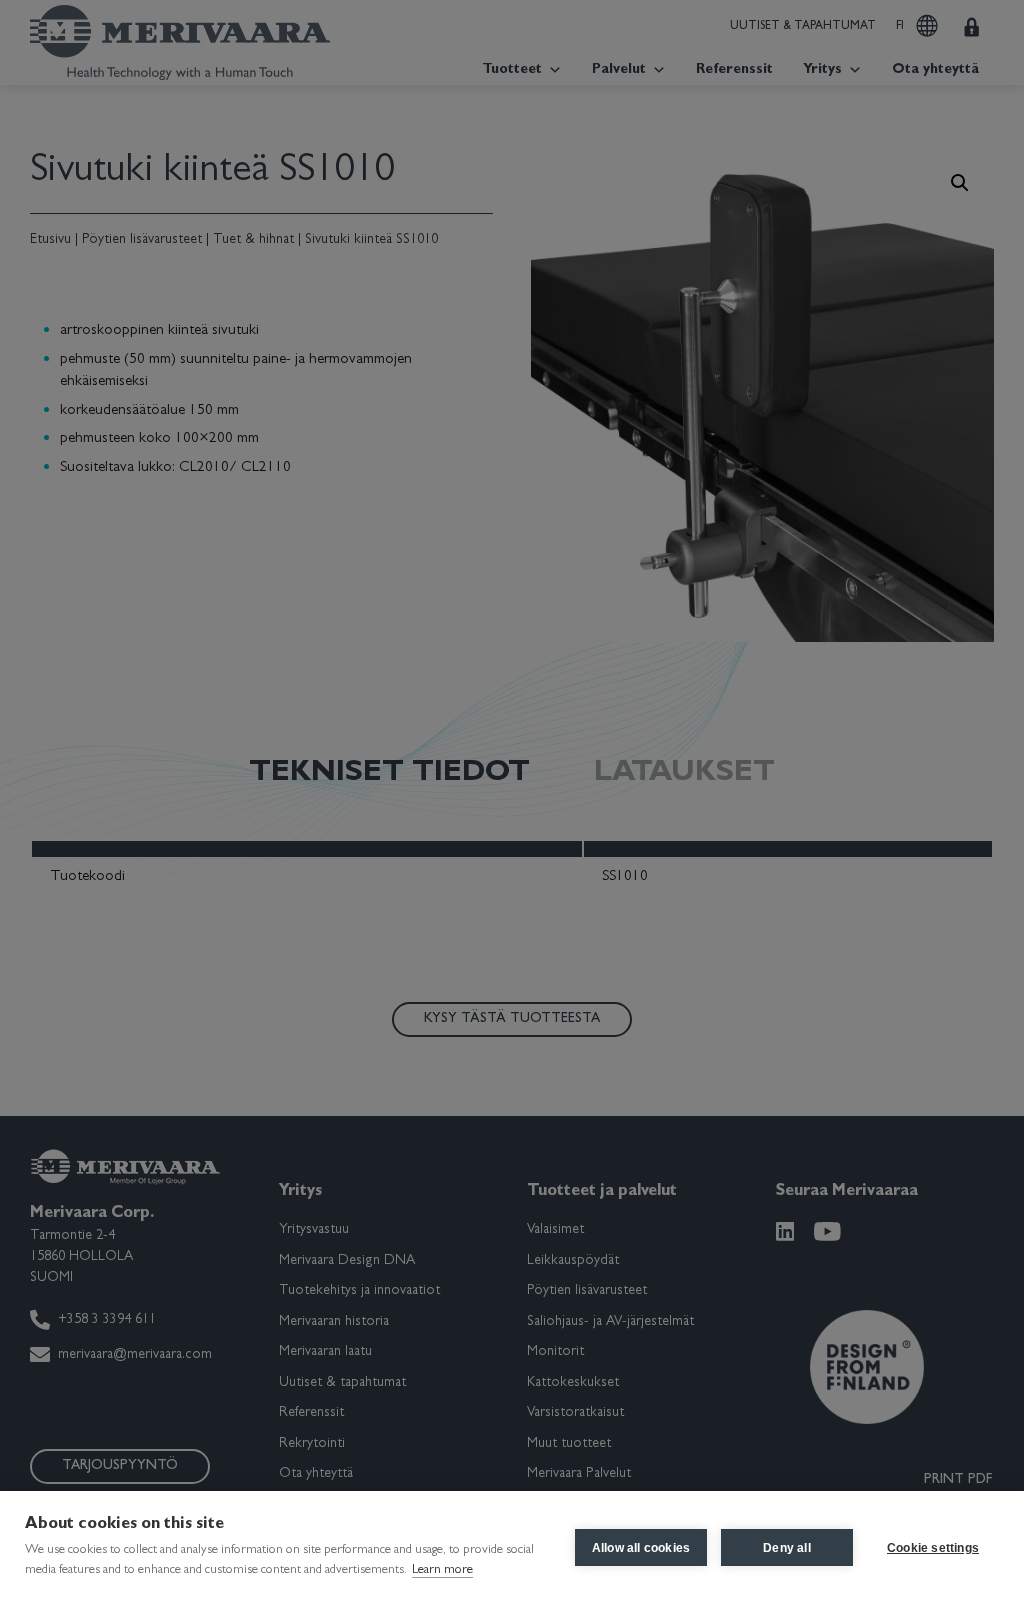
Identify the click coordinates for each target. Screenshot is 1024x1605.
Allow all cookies (641, 1548)
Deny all (787, 1548)
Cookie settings (933, 1548)
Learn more (442, 1570)
